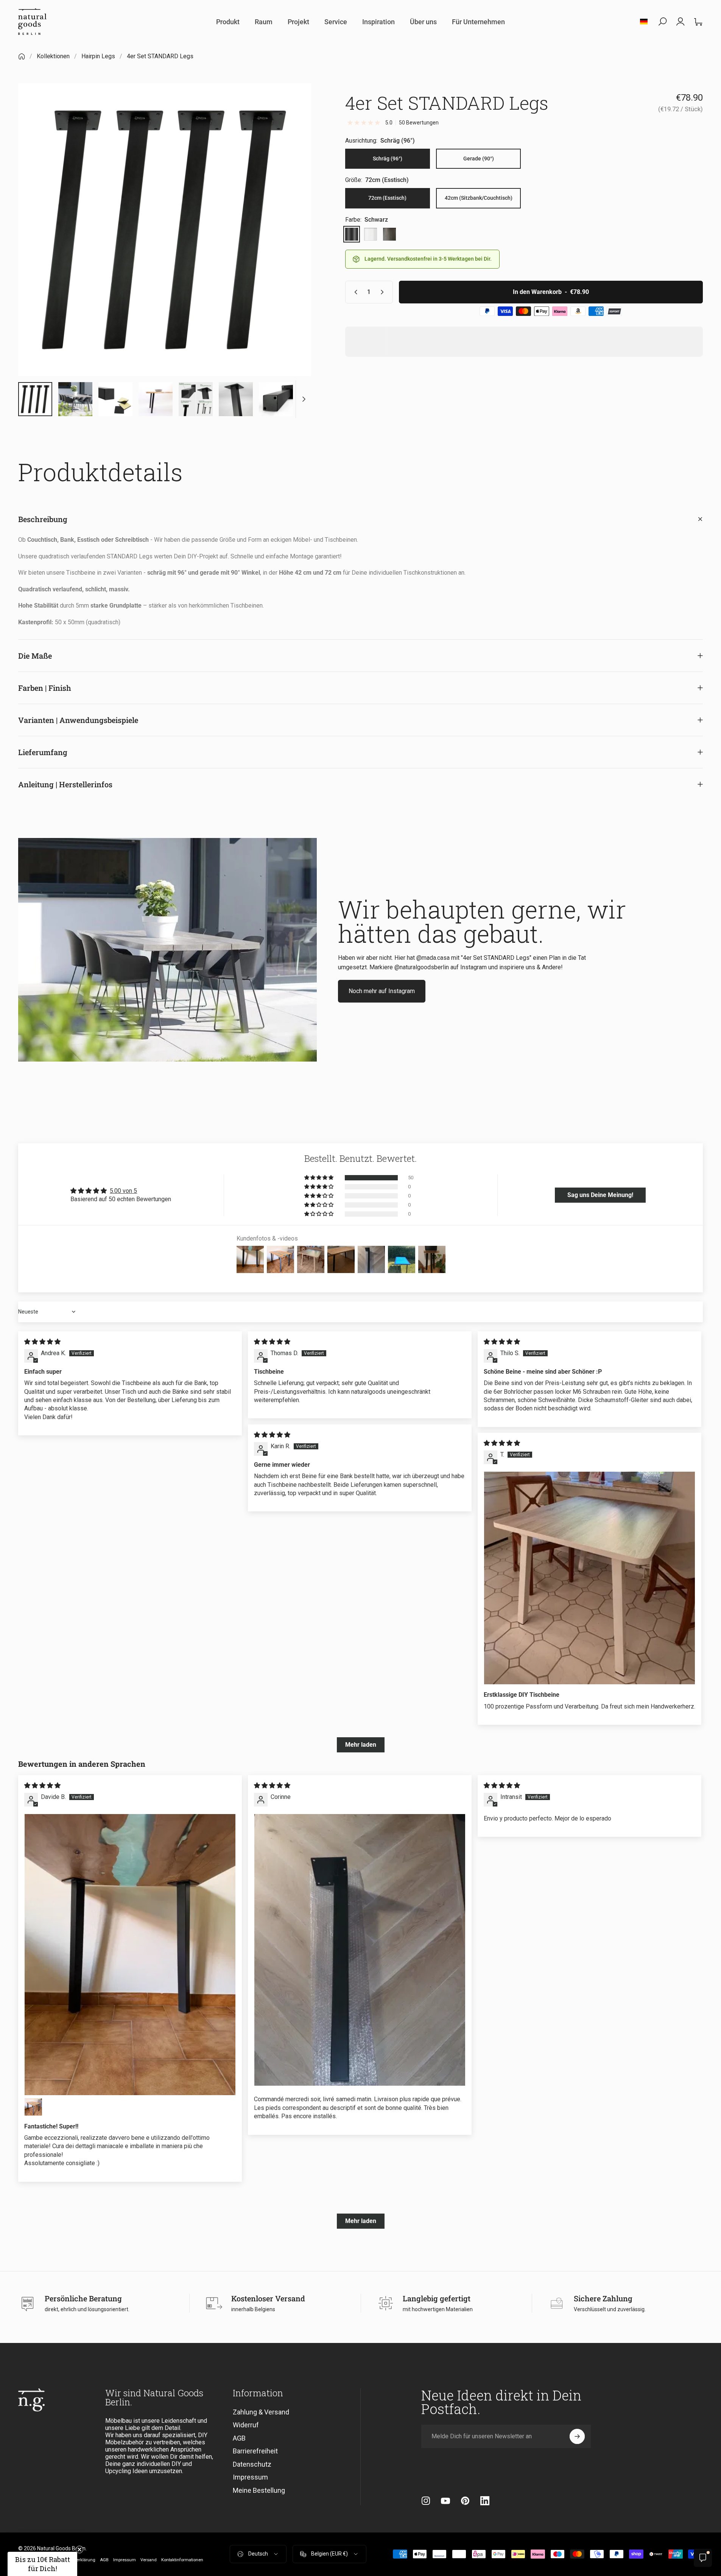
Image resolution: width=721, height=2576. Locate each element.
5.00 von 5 (123, 1191)
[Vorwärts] (291, 248)
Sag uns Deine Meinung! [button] (600, 1195)
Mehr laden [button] (361, 1745)
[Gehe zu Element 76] (196, 399)
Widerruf (246, 2425)
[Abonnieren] (577, 2436)
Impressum (250, 2477)
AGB (239, 2438)
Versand (149, 2560)
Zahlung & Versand (261, 2412)
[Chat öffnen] (703, 2558)
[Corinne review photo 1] (360, 1950)
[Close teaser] (79, 2550)
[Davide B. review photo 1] (130, 1955)
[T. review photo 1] (589, 1578)
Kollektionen (53, 56)
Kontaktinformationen (182, 2560)
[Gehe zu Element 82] (236, 399)
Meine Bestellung (259, 2490)
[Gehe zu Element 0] (35, 399)
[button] (319, 1178)
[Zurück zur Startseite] (22, 56)
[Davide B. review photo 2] (33, 2107)
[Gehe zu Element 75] (156, 399)
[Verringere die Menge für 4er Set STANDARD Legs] (354, 292)
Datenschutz (252, 2464)
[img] (42, 1342)
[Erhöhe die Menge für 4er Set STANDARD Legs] (384, 292)
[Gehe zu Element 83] (276, 399)
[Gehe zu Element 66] (115, 399)
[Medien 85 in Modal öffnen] (165, 230)
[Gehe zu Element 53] (75, 399)
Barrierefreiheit (255, 2451)
